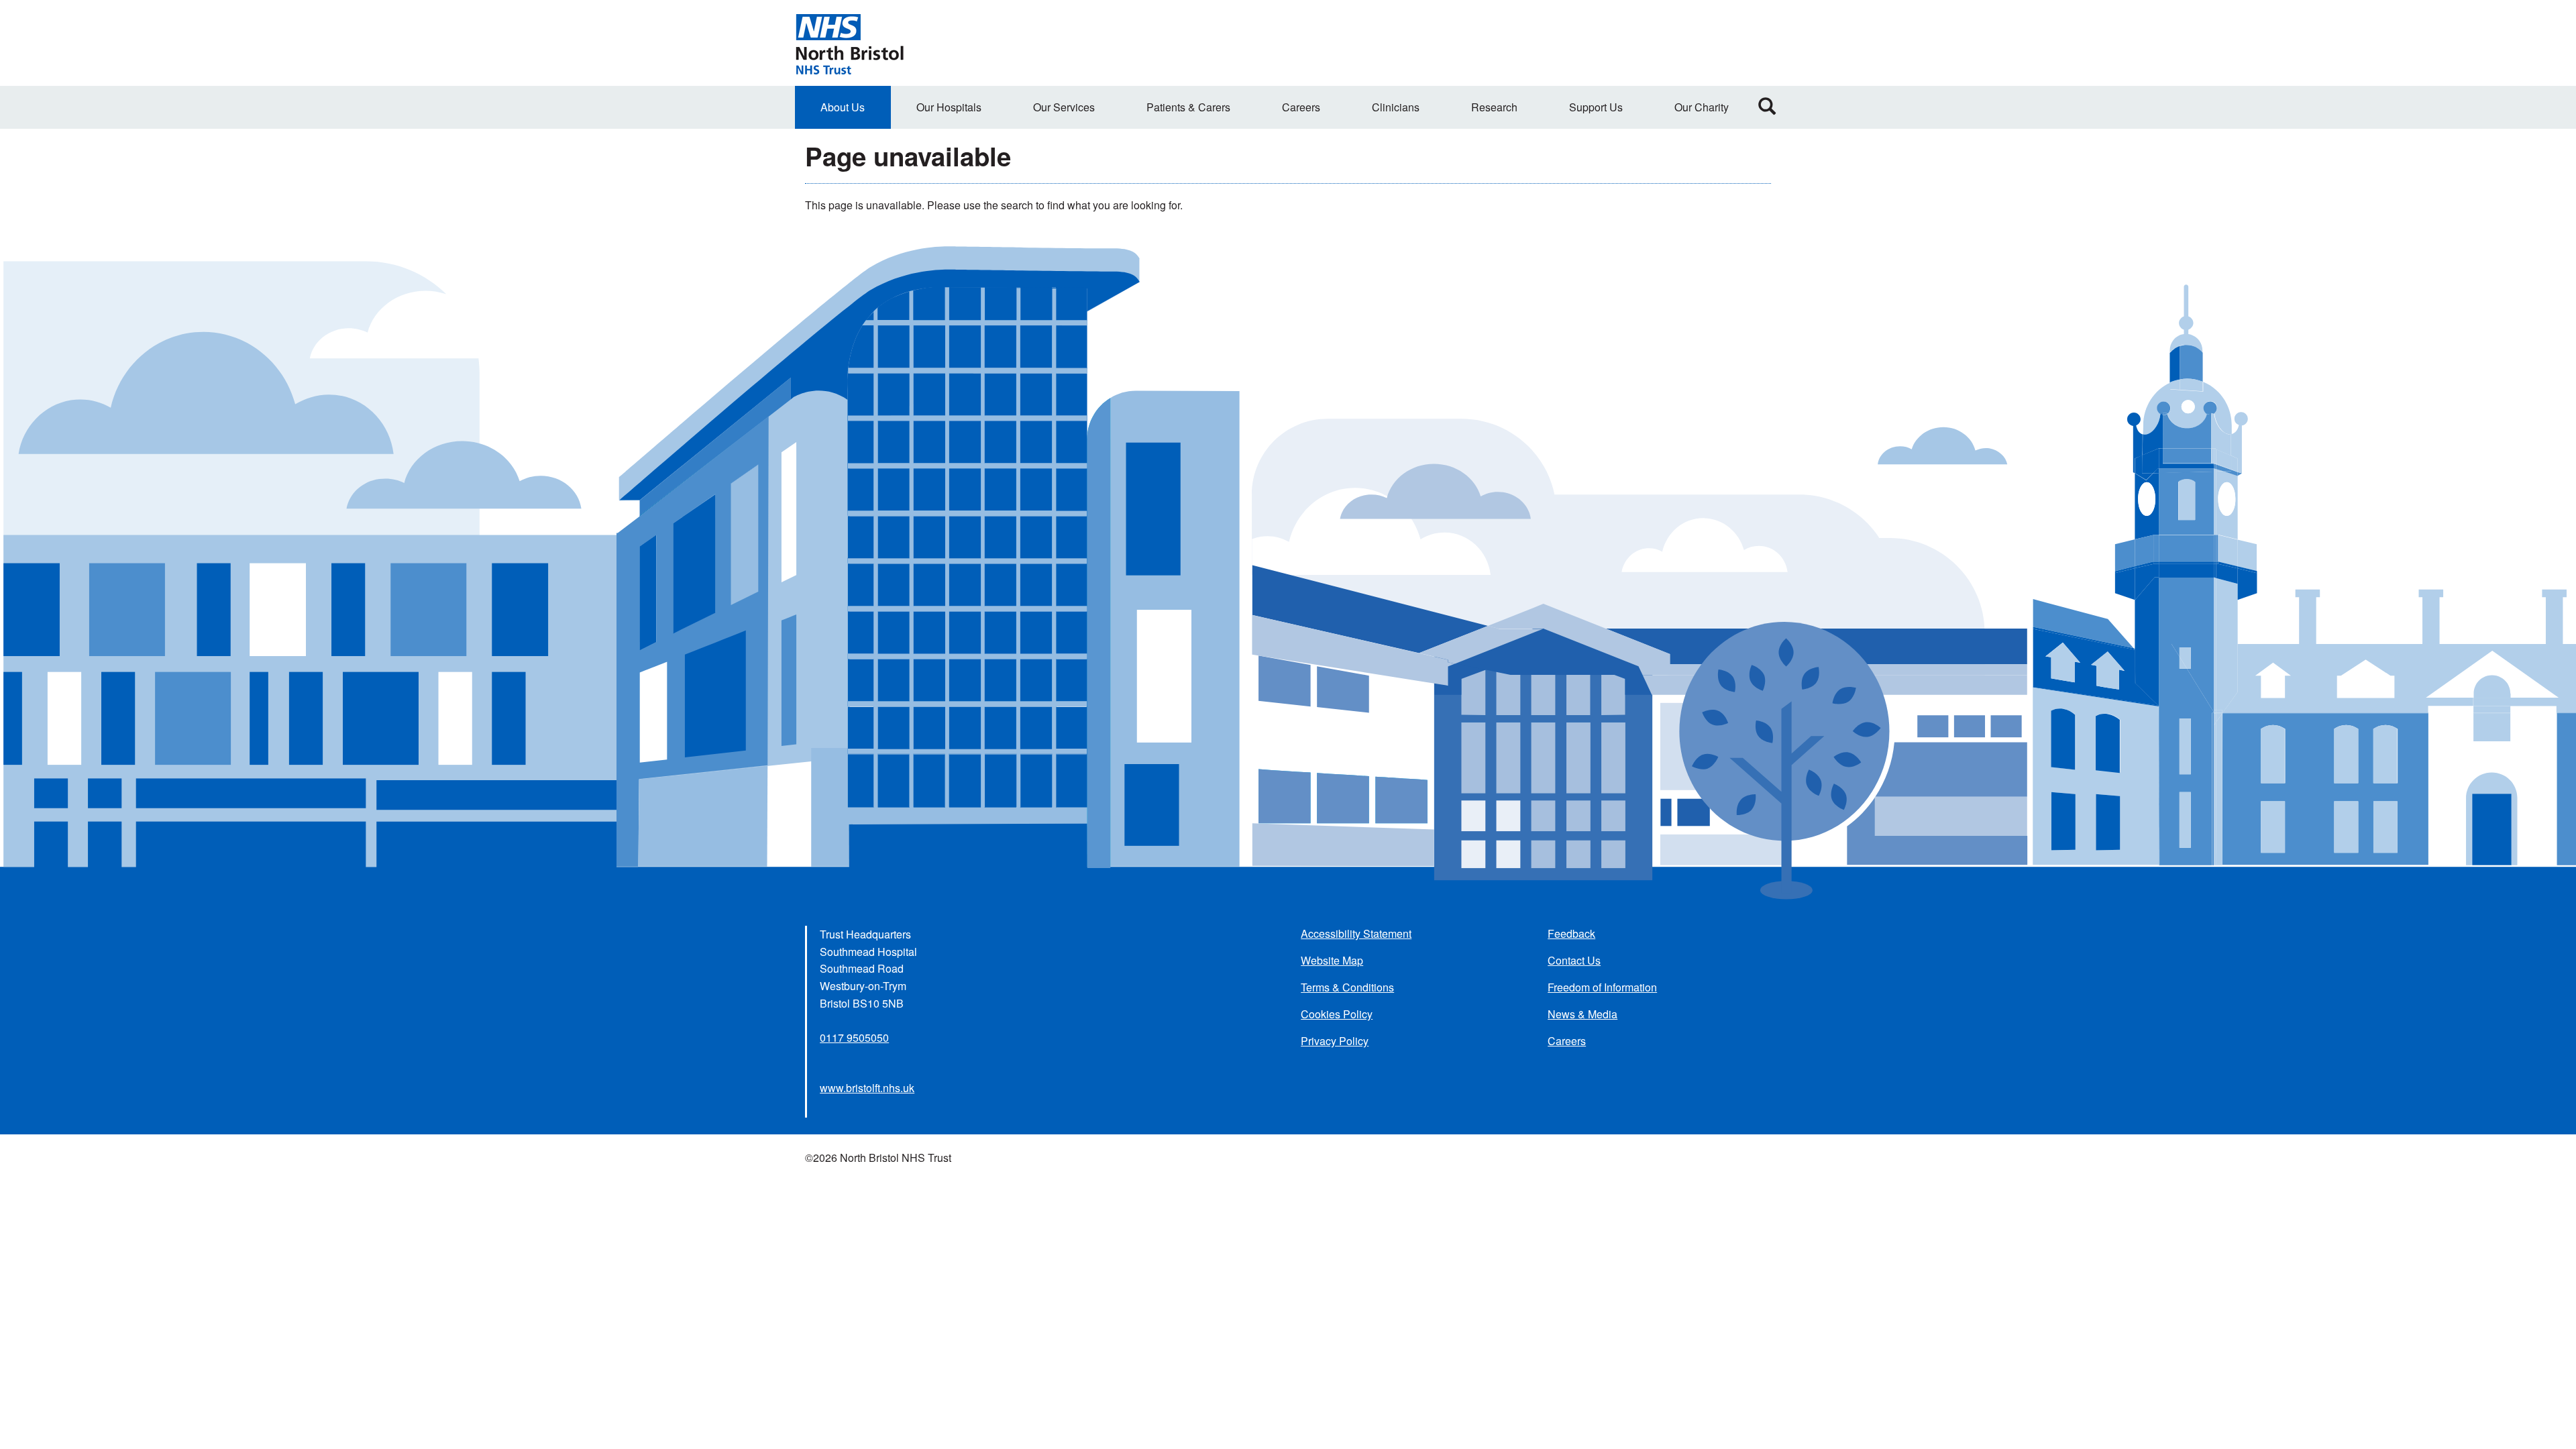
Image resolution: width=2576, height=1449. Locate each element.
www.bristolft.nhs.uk (867, 1088)
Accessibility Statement (1356, 933)
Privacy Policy (1335, 1041)
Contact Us (1574, 960)
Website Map (1332, 960)
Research (1494, 107)
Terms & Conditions (1347, 987)
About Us (843, 107)
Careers (1301, 107)
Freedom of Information (1602, 987)
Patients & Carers (1188, 107)
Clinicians (1396, 107)
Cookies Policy (1337, 1014)
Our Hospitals (949, 107)
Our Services (1064, 107)
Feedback (1571, 933)
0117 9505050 (854, 1037)
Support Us (1596, 107)
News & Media (1582, 1014)
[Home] (849, 43)
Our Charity (1702, 107)
